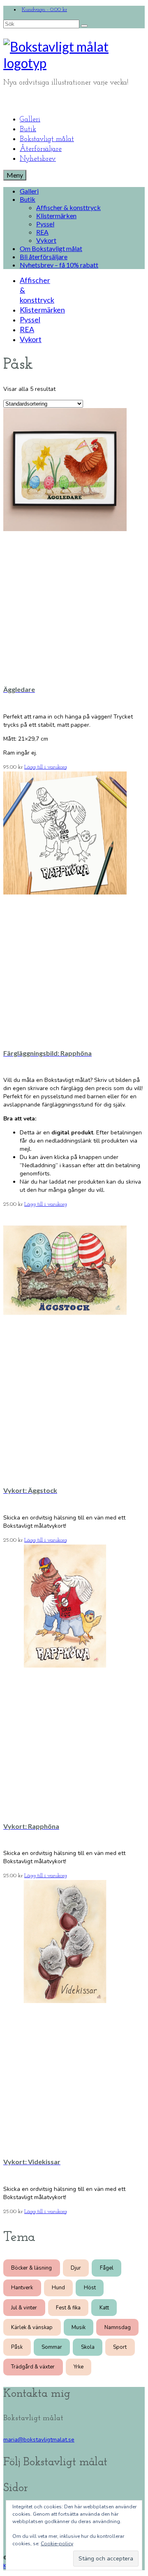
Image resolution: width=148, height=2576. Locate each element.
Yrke (79, 2367)
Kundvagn (44, 10)
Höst (90, 2288)
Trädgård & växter (33, 2367)
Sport (120, 2347)
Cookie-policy (57, 2544)
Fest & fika (68, 2308)
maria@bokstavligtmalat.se (39, 2440)
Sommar (52, 2347)
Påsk (17, 2347)
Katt (104, 2308)
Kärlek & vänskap (32, 2327)
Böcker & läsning (31, 2268)
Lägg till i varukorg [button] (46, 767)
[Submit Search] (84, 26)
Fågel (107, 2268)
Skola (88, 2347)
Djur (76, 2268)
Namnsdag (118, 2327)
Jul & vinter (24, 2308)
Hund (58, 2288)
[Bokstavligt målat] (74, 55)
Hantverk (22, 2288)
